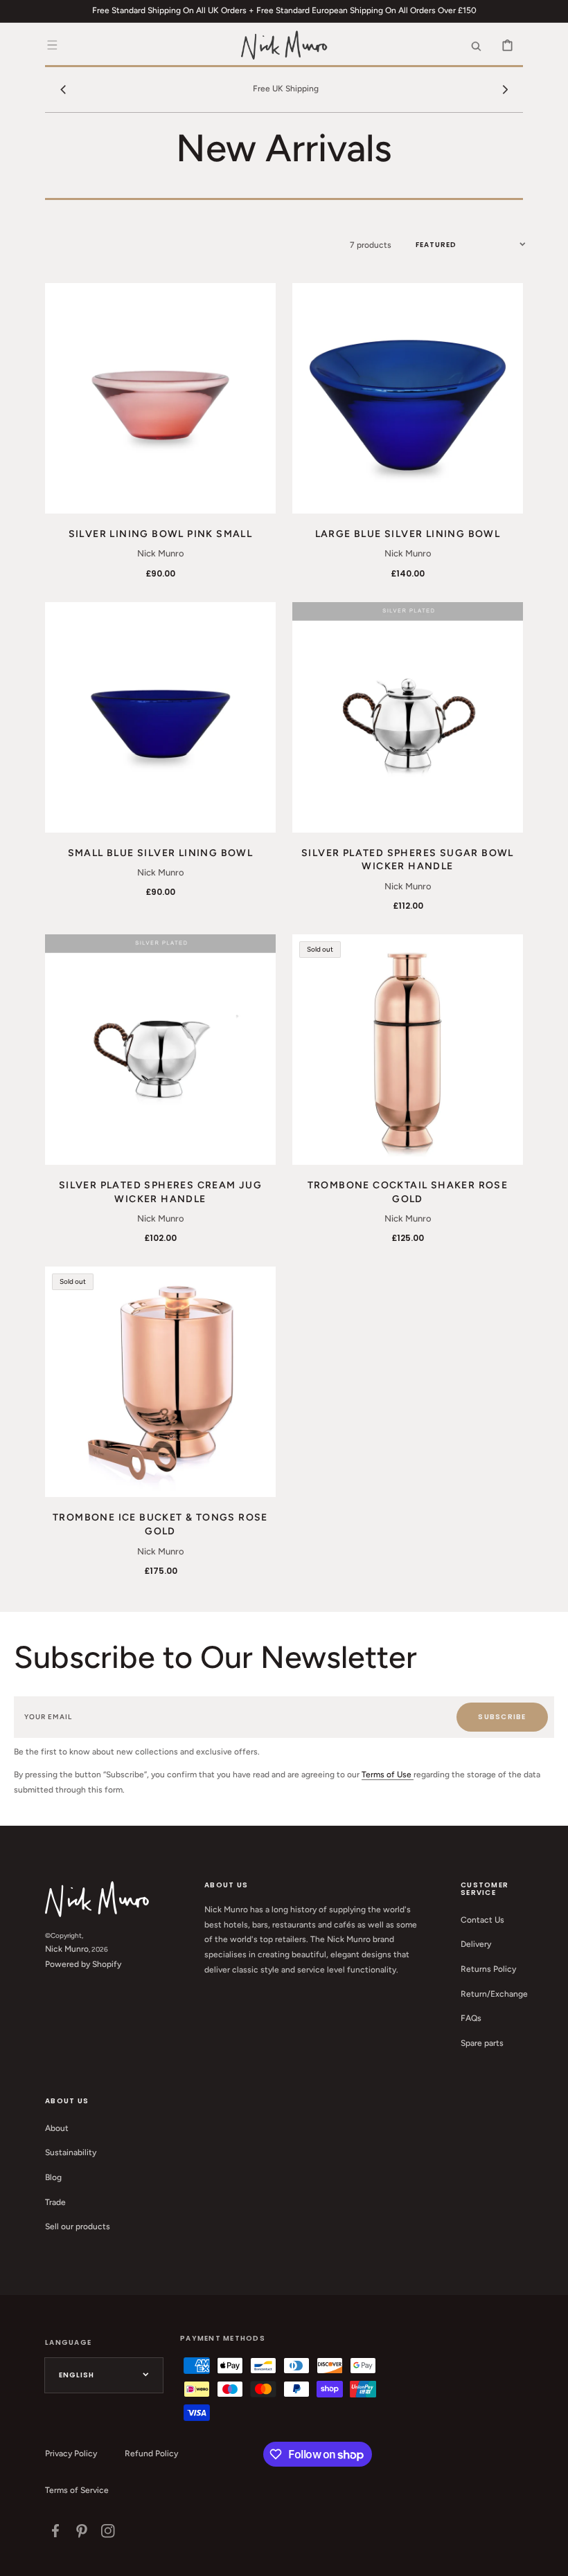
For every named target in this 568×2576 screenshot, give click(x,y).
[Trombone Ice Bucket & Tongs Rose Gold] (160, 1382)
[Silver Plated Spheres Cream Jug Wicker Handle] (160, 1050)
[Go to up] (550, 2558)
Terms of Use (388, 1775)
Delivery (476, 1944)
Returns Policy (488, 1969)
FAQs (471, 2018)
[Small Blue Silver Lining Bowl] (160, 717)
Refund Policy (151, 2453)
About (57, 2128)
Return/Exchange (494, 1994)
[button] (52, 45)
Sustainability (71, 2152)
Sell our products (78, 2226)
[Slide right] (505, 89)
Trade (55, 2202)
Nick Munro (67, 1949)
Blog (53, 2177)
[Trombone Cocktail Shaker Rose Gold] (408, 1050)
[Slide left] (63, 89)
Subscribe (502, 1717)
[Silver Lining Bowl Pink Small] (160, 398)
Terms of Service (77, 2490)
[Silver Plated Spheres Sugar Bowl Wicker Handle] (408, 717)
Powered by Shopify (83, 1964)
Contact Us (482, 1920)
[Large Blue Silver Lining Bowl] (408, 398)
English (77, 2375)
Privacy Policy (71, 2453)
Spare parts (482, 2043)
